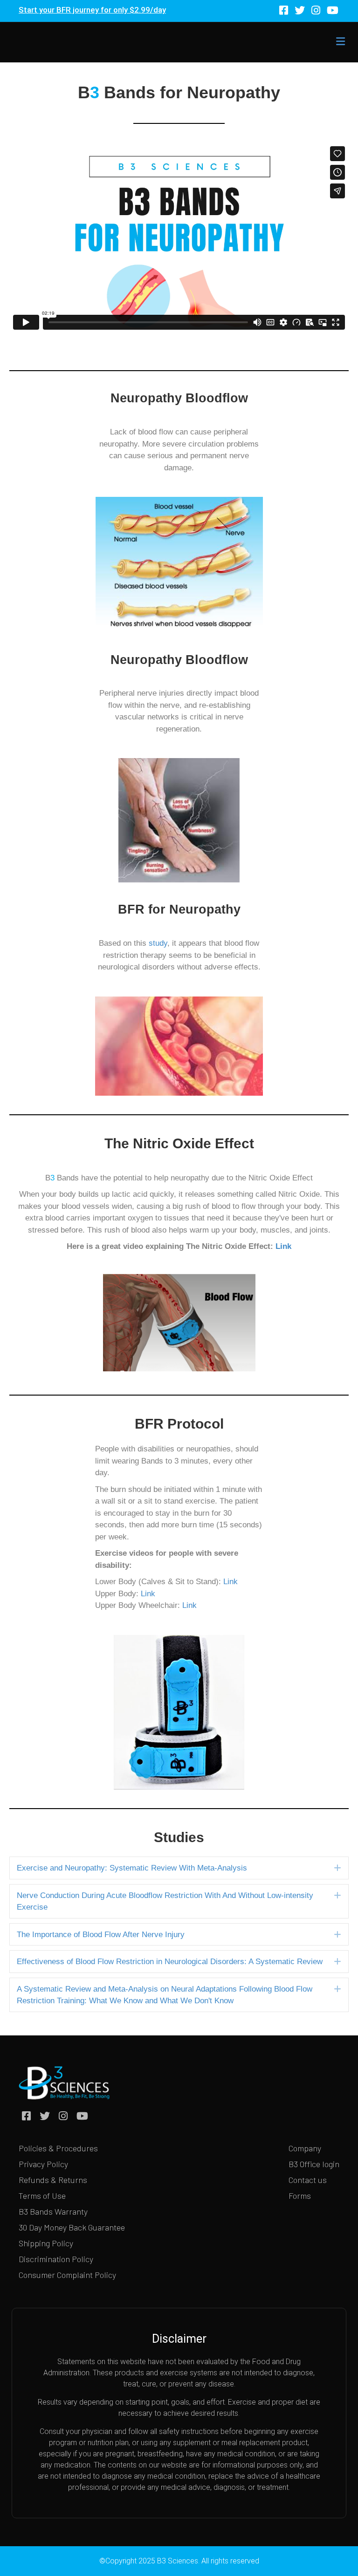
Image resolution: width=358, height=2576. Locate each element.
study (158, 943)
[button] (337, 1868)
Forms (300, 2196)
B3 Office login (314, 2164)
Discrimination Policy (56, 2259)
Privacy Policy (43, 2164)
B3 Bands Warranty (53, 2211)
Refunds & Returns (53, 2180)
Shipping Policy (46, 2243)
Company (305, 2148)
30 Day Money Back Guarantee (72, 2227)
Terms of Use (42, 2196)
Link (283, 1246)
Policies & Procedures (58, 2148)
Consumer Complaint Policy (67, 2275)
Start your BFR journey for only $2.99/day (92, 10)
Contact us (308, 2180)
